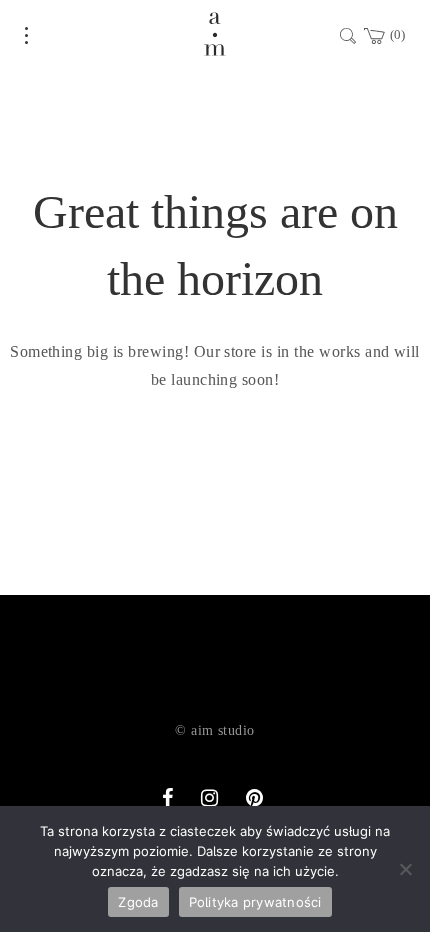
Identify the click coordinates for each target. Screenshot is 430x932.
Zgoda (138, 902)
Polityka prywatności (255, 902)
